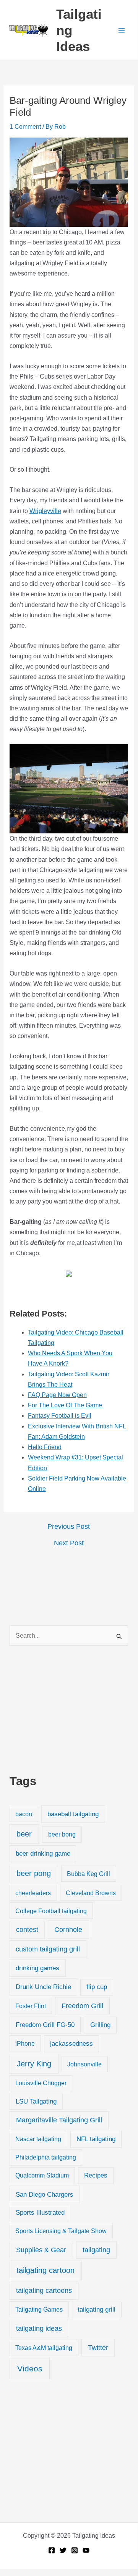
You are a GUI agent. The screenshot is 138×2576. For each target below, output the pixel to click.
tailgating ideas (39, 2328)
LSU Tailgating (36, 2101)
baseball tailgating (73, 1814)
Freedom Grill (82, 2006)
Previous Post (69, 1527)
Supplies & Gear (41, 2250)
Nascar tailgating (38, 2139)
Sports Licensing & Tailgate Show (61, 2231)
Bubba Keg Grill (88, 1874)
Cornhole (68, 1929)
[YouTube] (86, 2550)
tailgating (96, 2250)
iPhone (25, 2043)
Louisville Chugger (41, 2083)
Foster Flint (31, 2006)
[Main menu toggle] (122, 30)
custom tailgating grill (48, 1949)
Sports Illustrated (40, 2213)
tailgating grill (97, 2310)
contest (27, 1930)
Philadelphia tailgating (46, 2157)
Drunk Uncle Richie (43, 1987)
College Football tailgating (51, 1911)
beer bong (62, 1834)
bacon (24, 1814)
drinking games (37, 1968)
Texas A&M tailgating (44, 2348)
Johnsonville (84, 2064)
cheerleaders (33, 1893)
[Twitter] (63, 2550)
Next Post (69, 1543)
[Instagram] (75, 2550)
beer (24, 1834)
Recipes (96, 2175)
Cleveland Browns (91, 1893)
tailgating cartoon (45, 2270)
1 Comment (25, 127)
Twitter (98, 2348)
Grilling (100, 2025)
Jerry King (34, 2064)
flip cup (97, 1987)
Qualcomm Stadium (42, 2175)
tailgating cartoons (44, 2291)
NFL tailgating (96, 2139)
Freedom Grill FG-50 (45, 2025)
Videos (30, 2369)
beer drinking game (43, 1854)
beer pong (34, 1873)
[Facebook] (52, 2550)
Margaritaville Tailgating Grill (59, 2120)
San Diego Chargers (45, 2194)
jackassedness (71, 2044)
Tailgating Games (39, 2309)
